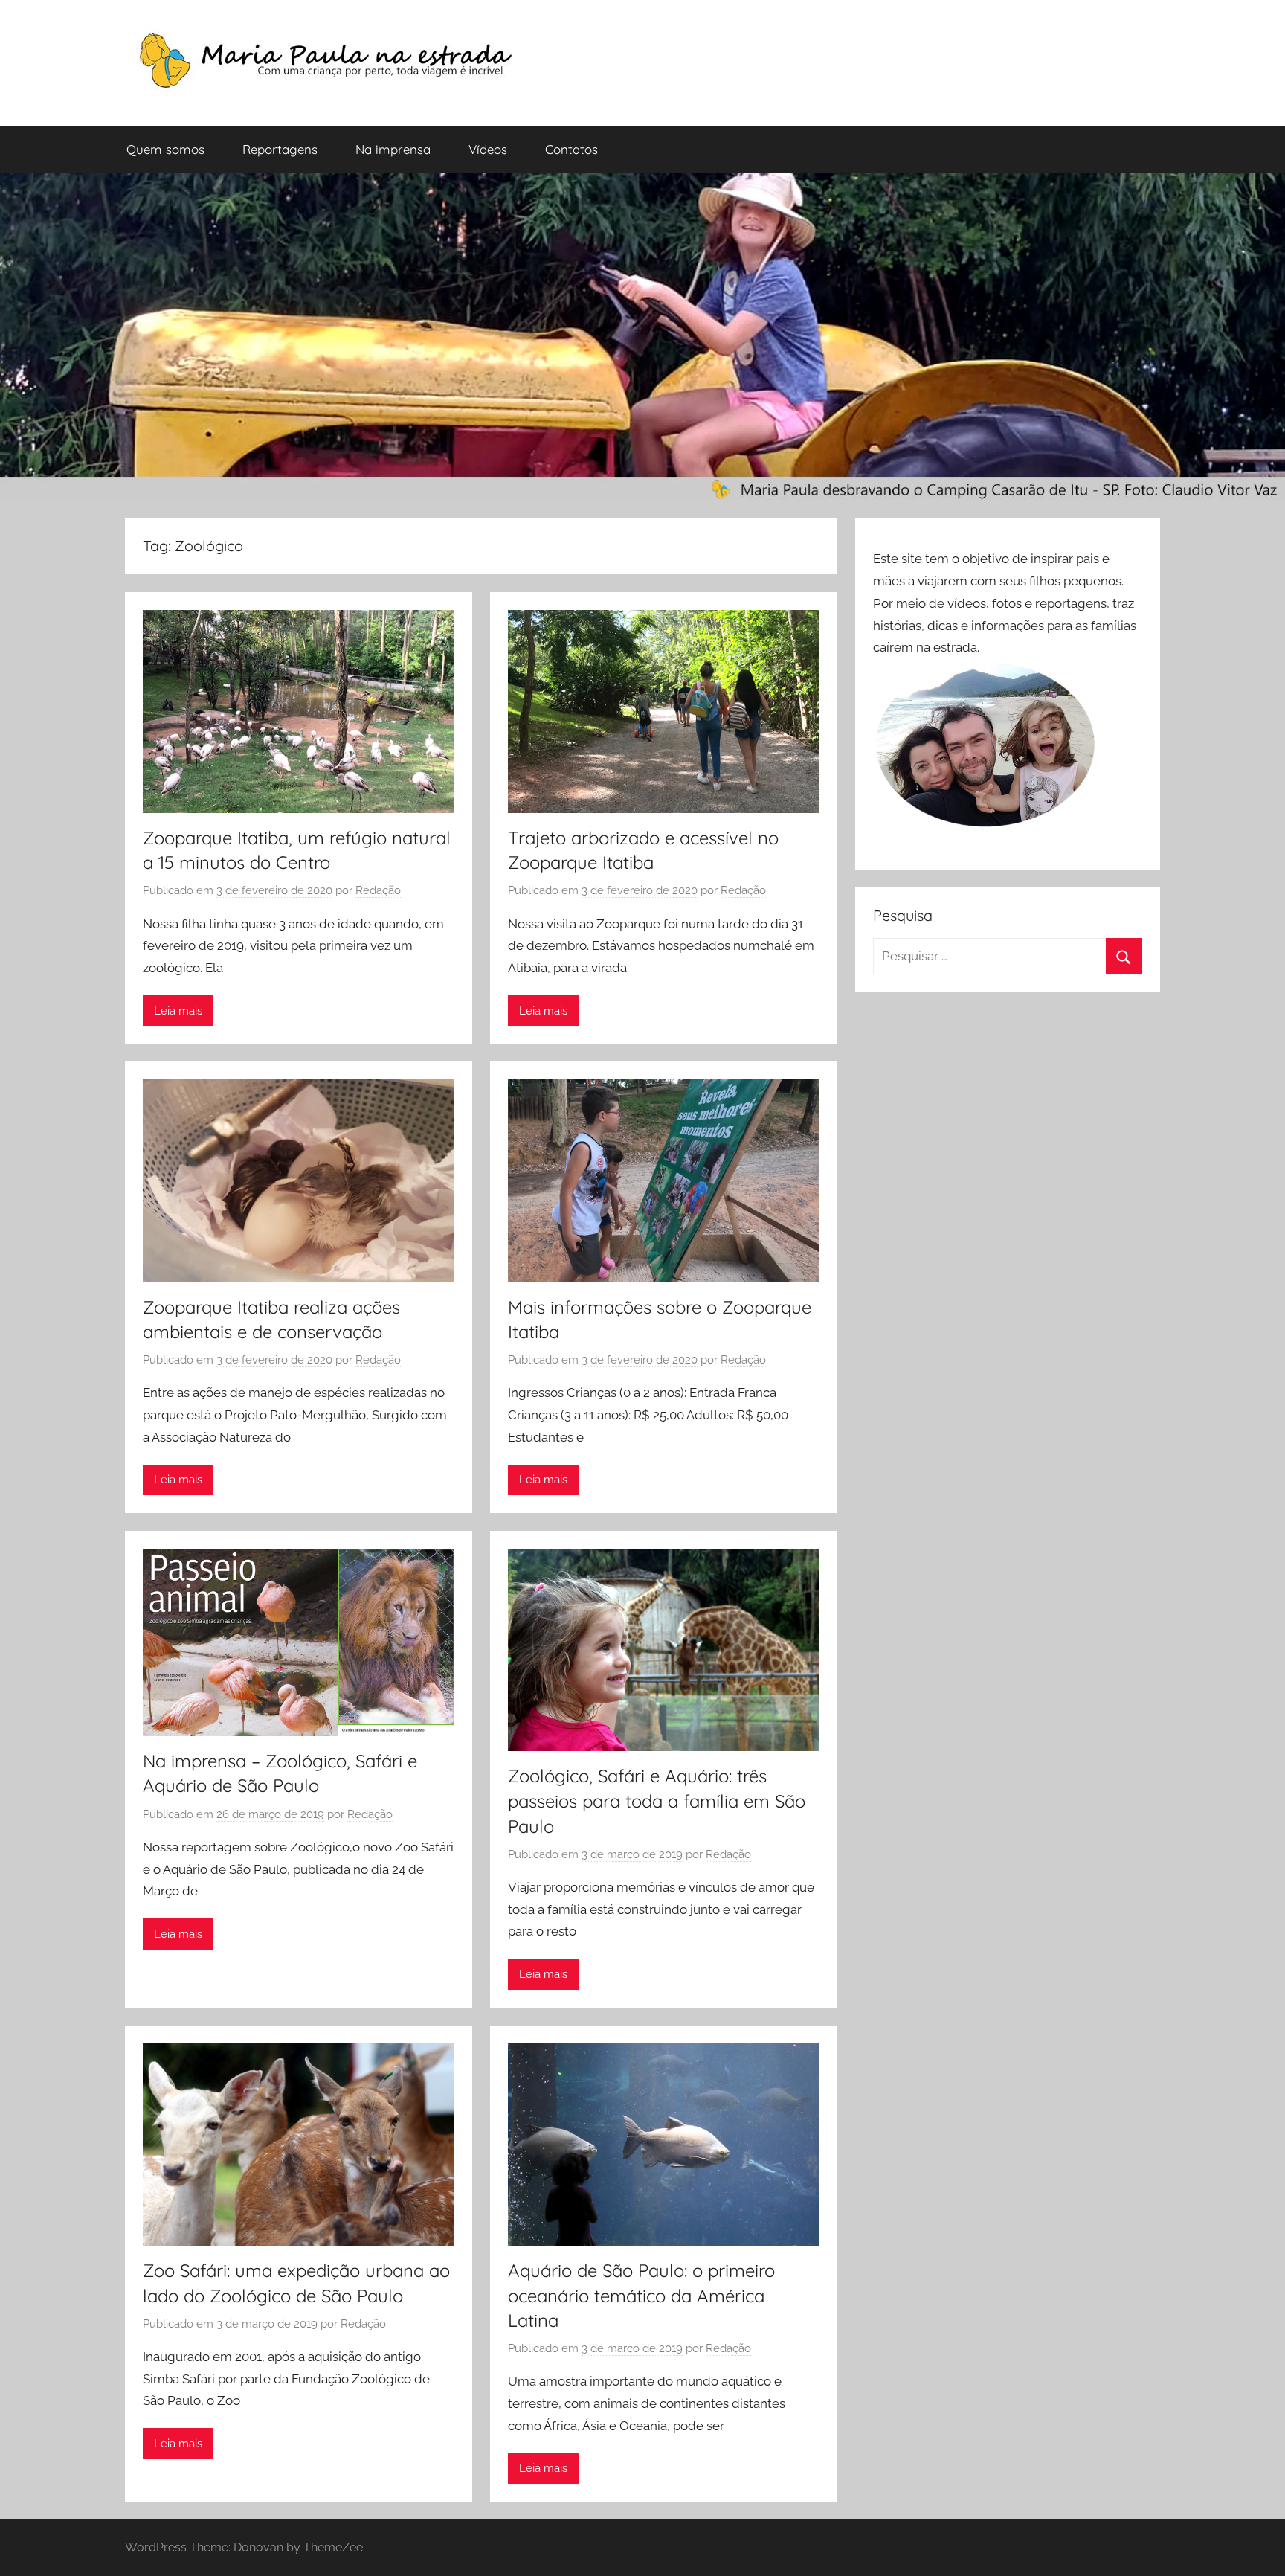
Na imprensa (393, 149)
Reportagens (280, 149)
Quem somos (165, 149)
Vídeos (488, 149)
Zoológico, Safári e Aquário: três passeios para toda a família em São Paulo (657, 1801)
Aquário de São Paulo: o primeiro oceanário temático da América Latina (641, 2295)
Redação (378, 890)
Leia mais (178, 1011)
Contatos (571, 149)
